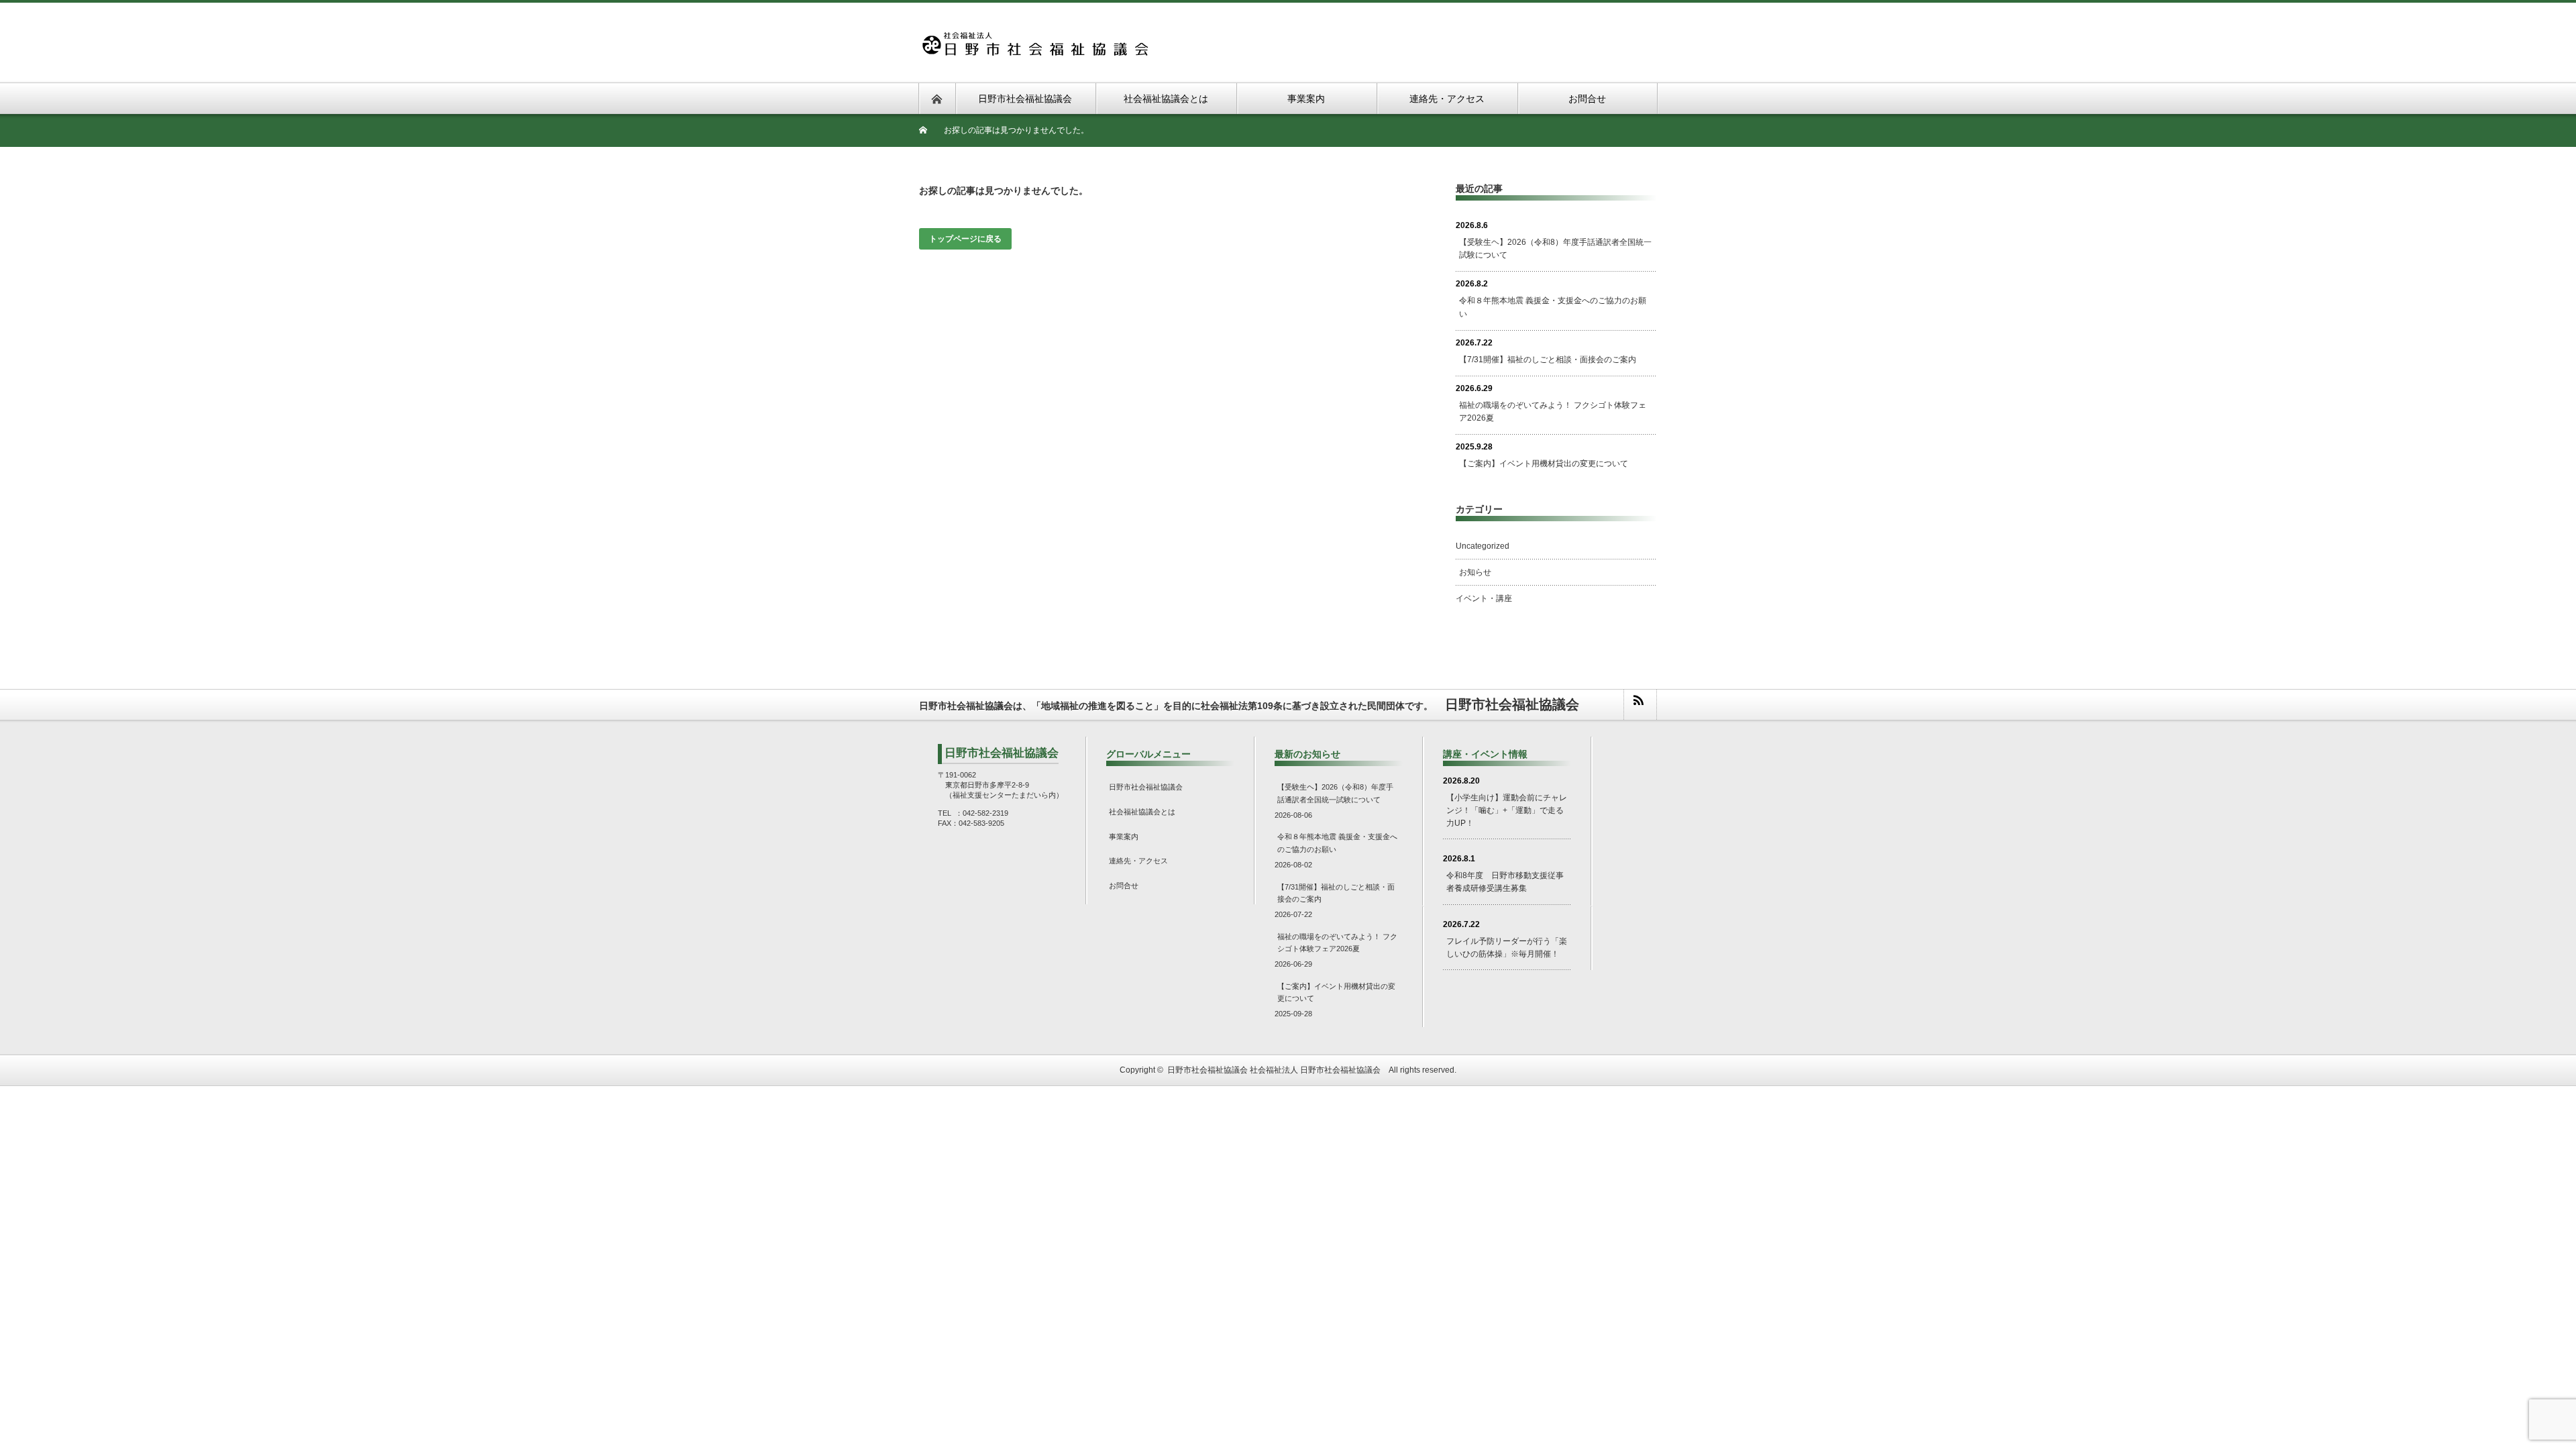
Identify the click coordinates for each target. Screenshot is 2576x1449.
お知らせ (1475, 572)
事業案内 (1124, 837)
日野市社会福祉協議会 (1146, 787)
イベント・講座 (1484, 598)
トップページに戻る (965, 239)
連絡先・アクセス (1138, 861)
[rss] (1640, 705)
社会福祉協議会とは (1142, 812)
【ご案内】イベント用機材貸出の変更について (1544, 464)
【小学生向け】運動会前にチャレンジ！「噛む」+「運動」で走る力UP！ (1507, 810)
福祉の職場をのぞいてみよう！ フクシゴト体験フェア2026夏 (1553, 412)
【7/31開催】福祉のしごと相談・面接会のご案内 (1548, 360)
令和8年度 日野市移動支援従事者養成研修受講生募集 (1505, 882)
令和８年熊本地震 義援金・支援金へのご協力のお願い (1553, 307)
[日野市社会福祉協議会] (1034, 39)
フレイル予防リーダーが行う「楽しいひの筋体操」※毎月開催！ (1507, 948)
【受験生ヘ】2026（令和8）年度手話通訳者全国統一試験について (1555, 249)
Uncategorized (1483, 546)
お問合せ (1124, 885)
